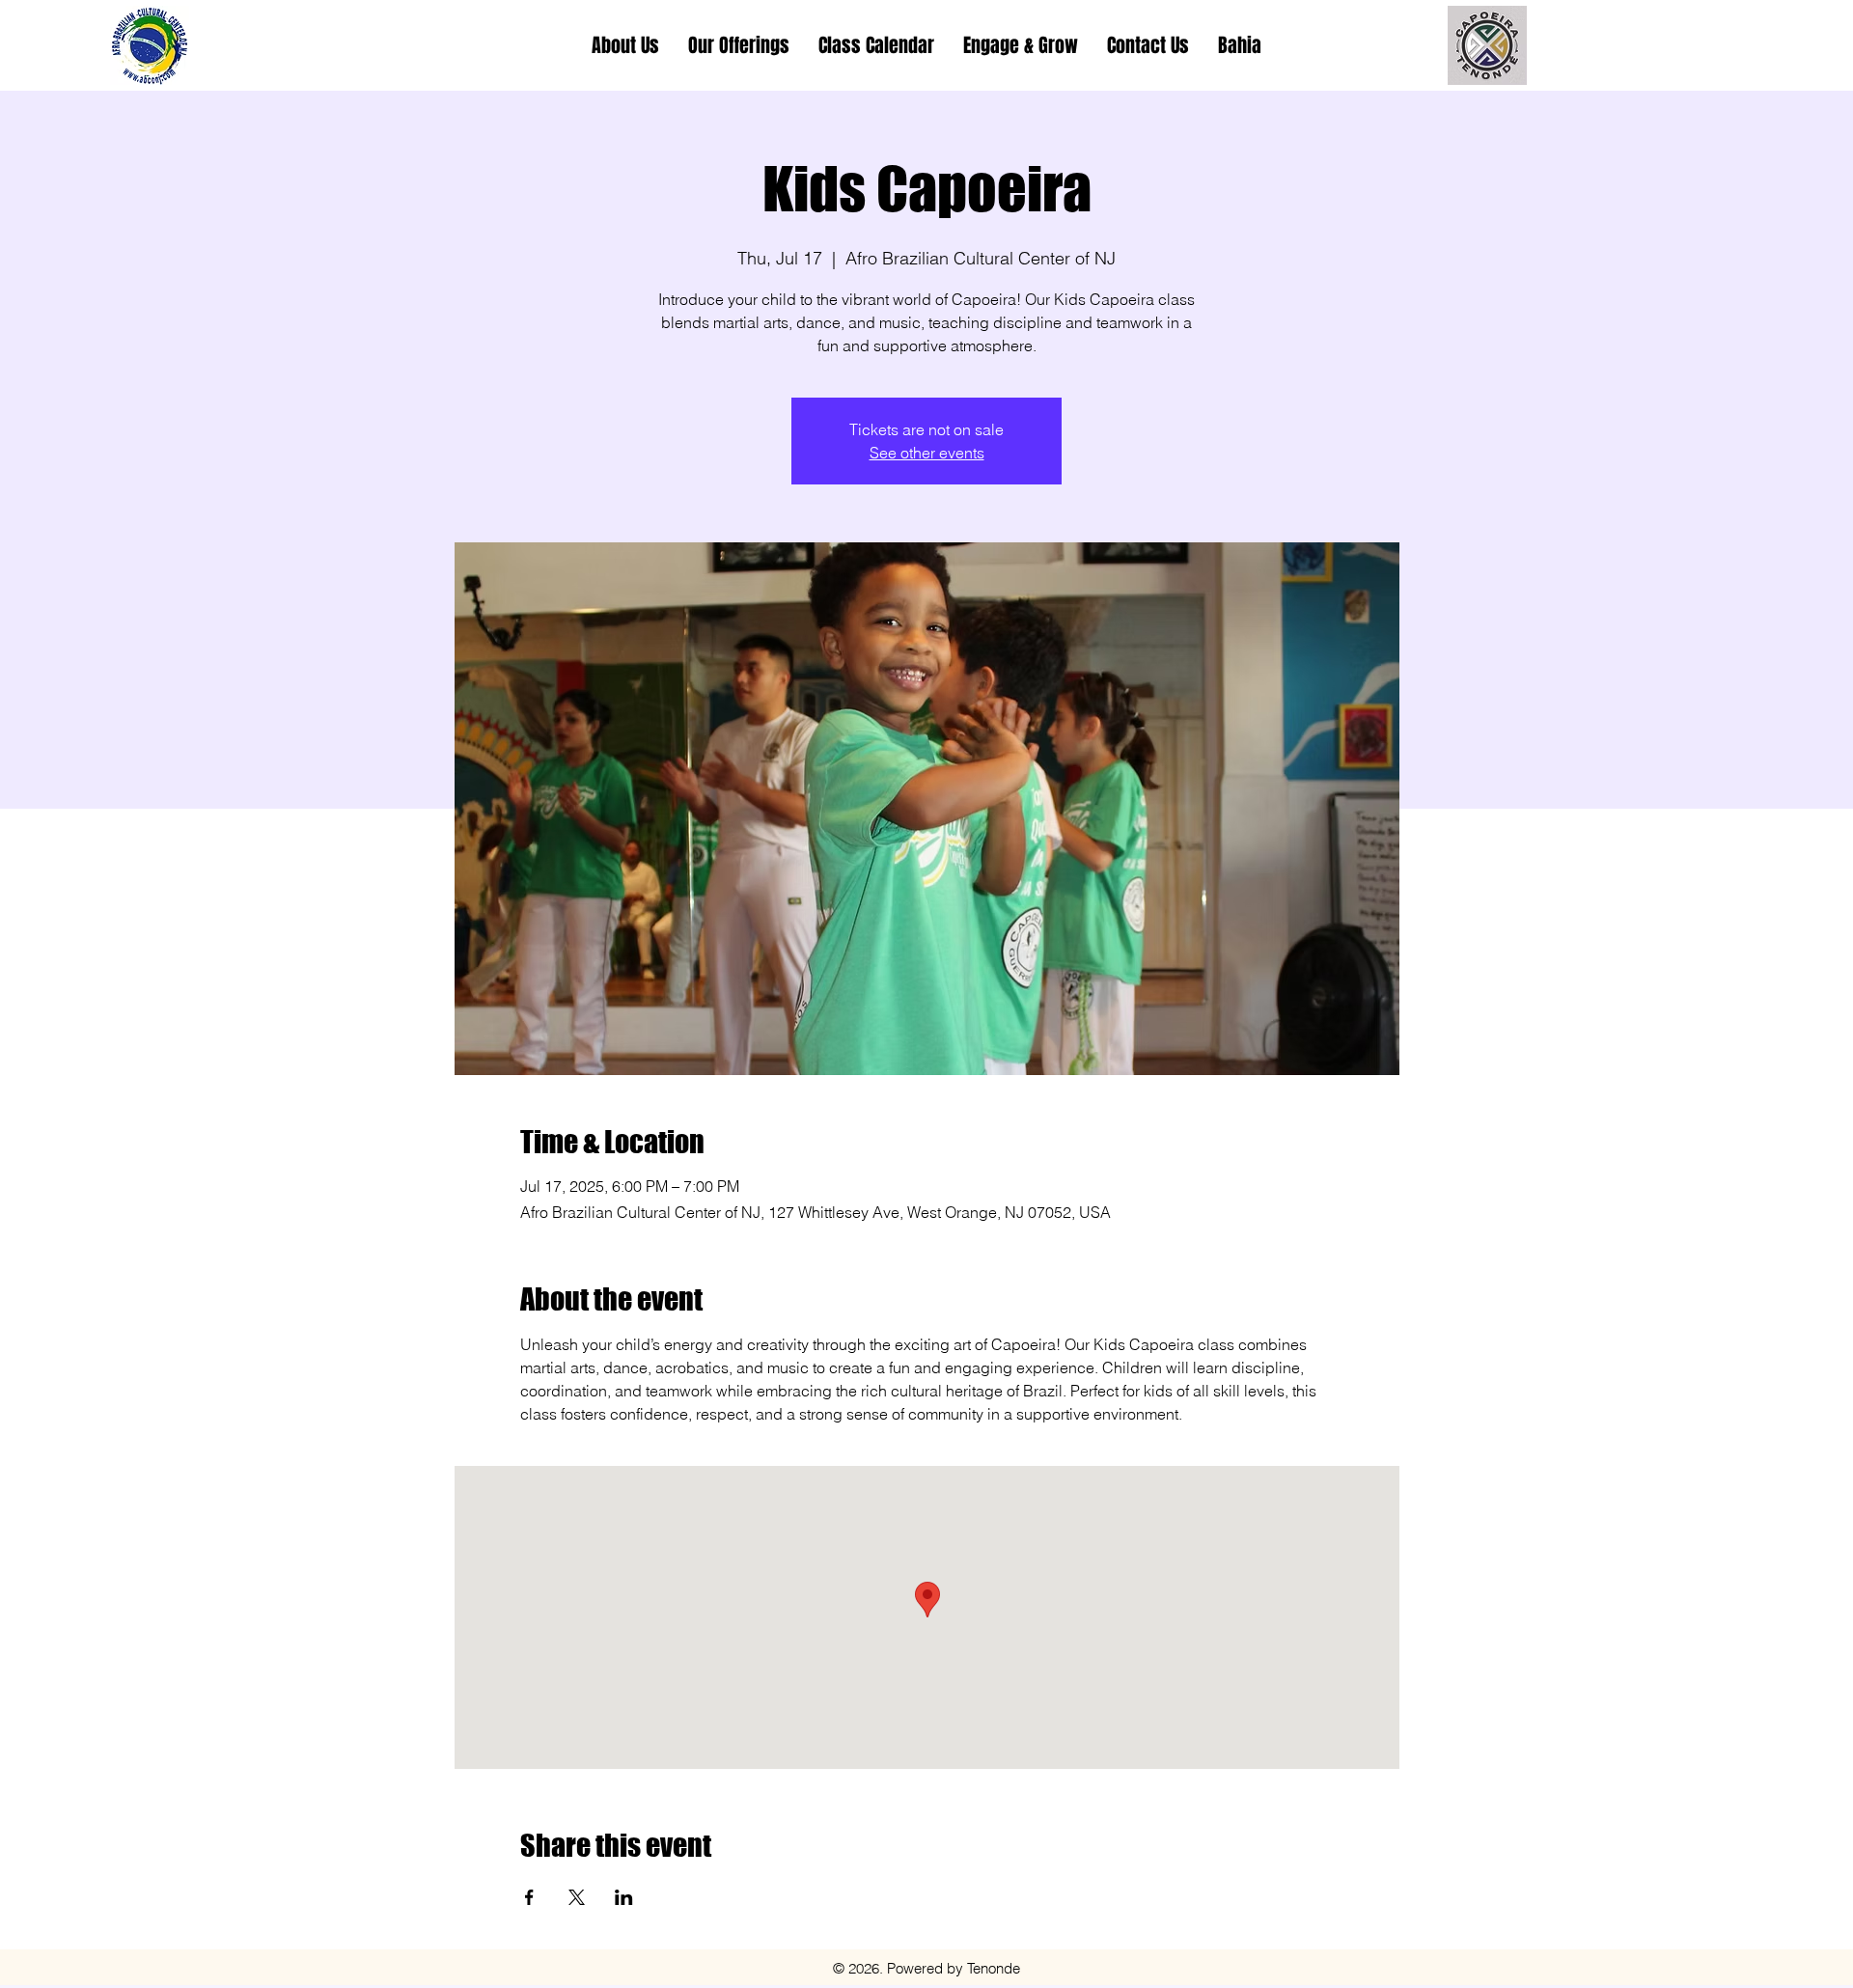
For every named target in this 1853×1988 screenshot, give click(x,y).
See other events (927, 453)
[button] (739, 45)
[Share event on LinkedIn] (624, 1897)
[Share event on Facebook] (529, 1897)
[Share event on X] (577, 1897)
